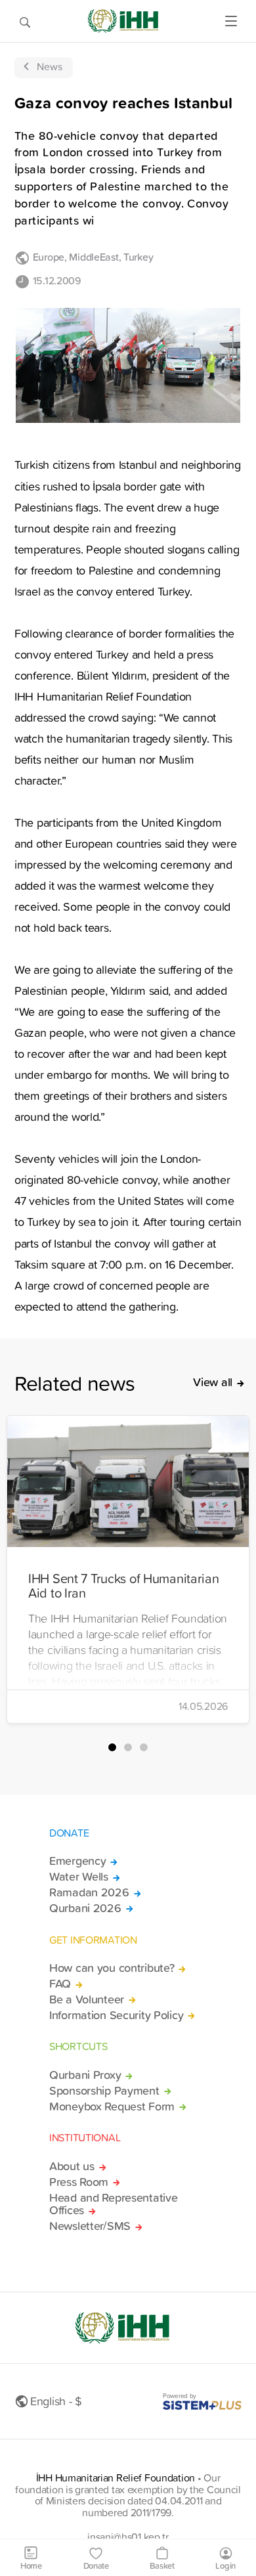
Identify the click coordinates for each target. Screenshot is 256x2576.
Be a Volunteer (87, 1999)
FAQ (60, 1984)
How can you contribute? (112, 1968)
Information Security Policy (116, 2015)
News (50, 66)
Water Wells (79, 1877)
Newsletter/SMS (90, 2226)
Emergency (77, 1861)
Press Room (79, 2182)
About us (72, 2166)
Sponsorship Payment (104, 2091)
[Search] (25, 21)
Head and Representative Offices (113, 2204)
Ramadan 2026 (89, 1892)
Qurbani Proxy (85, 2075)
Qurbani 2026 (85, 1908)
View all (213, 1382)
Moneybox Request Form (112, 2107)
